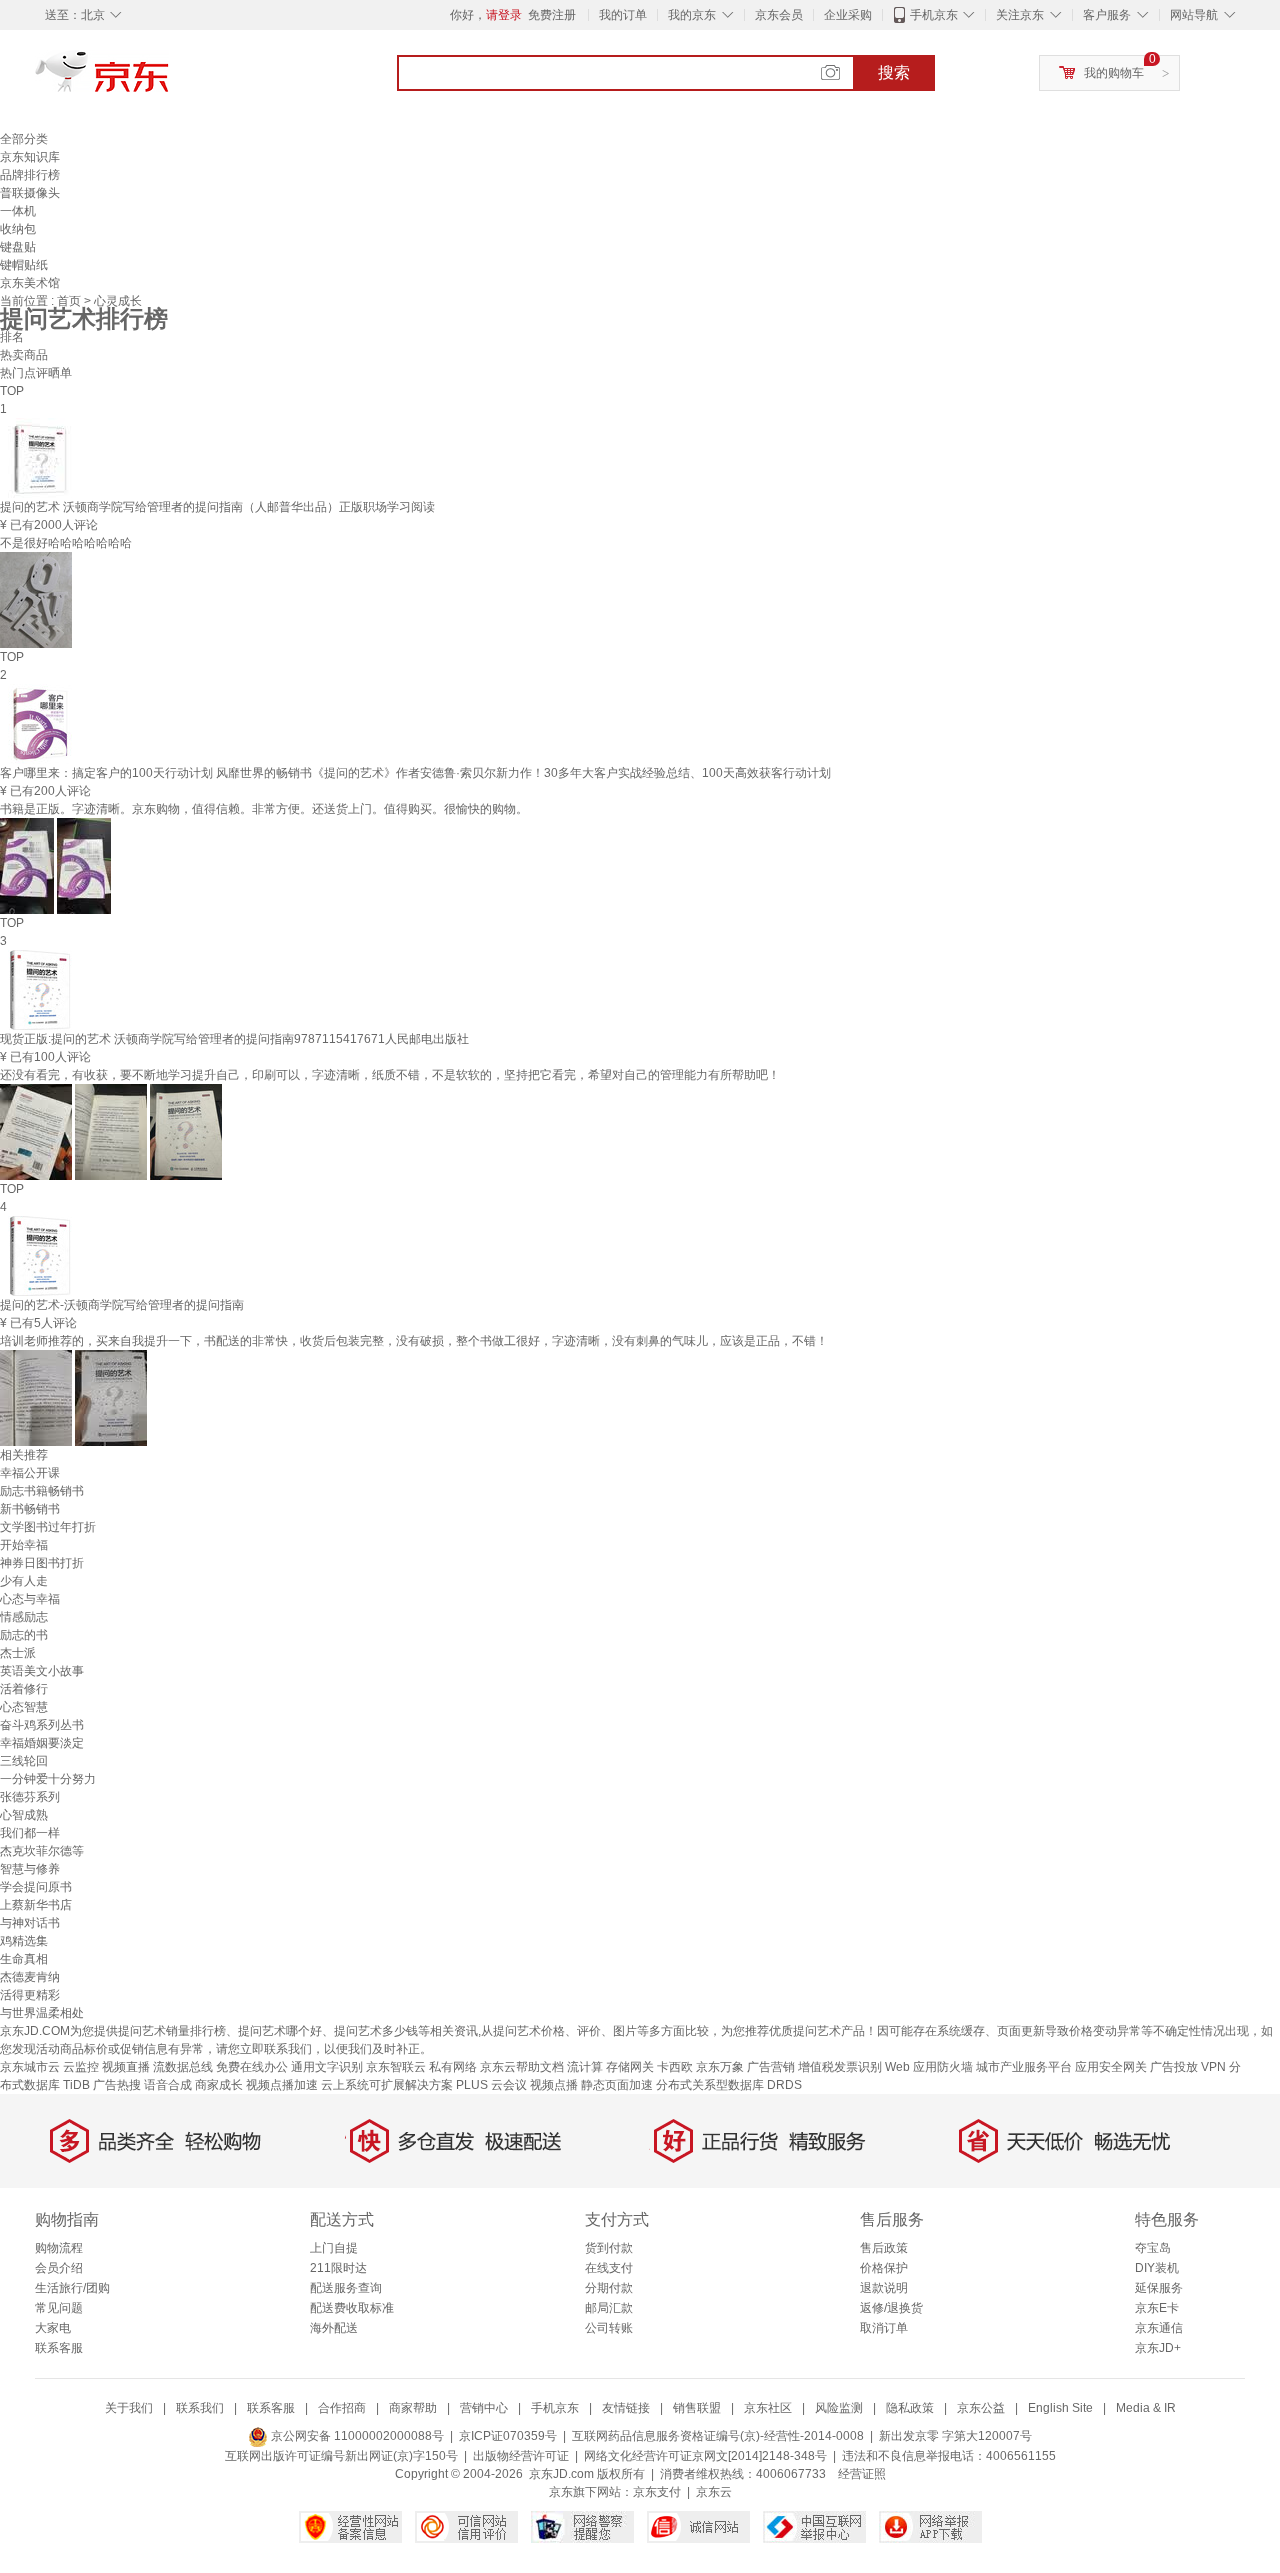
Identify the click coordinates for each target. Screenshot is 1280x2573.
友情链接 (626, 2408)
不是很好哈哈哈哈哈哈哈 (66, 543)
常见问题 (59, 2308)
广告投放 (1174, 2067)
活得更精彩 (30, 1995)
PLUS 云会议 (491, 2085)
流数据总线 (183, 2067)
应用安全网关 (1111, 2067)
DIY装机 (1157, 2268)
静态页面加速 (617, 2085)
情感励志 (24, 1617)
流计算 (585, 2067)
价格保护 (884, 2268)
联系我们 (200, 2408)
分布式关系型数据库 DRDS (729, 2085)
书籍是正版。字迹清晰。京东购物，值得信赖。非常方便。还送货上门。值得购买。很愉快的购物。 (264, 809)
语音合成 (168, 2085)
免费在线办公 (252, 2067)
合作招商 (342, 2408)
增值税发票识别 (840, 2067)
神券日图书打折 (42, 1563)
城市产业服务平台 (1024, 2067)
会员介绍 (59, 2268)
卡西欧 (675, 2067)
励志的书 (24, 1635)
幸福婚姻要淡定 (42, 1743)
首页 (70, 301)
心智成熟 (24, 1815)
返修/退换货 (891, 2308)
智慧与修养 (30, 1869)
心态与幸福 (30, 1599)
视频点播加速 (282, 2085)
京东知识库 (30, 157)
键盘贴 (18, 247)
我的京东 (692, 15)
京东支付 (657, 2492)
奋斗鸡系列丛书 (42, 1725)
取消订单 (884, 2328)
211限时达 (338, 2268)
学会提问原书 (36, 1887)
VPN (1213, 2067)
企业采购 (848, 15)
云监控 (81, 2067)
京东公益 (981, 2408)
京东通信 (1159, 2328)
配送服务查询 (346, 2288)
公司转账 (609, 2328)
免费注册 (552, 15)
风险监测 (839, 2408)
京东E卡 (1157, 2308)
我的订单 (623, 15)
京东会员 (779, 15)
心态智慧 (24, 1707)
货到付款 (609, 2248)
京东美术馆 (30, 283)
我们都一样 (30, 1833)
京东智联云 (396, 2067)
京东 (170, 80)
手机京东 (934, 15)
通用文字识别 (327, 2067)
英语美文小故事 (42, 1671)
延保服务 (1159, 2288)
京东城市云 (30, 2067)
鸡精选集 (24, 1941)
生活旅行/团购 (72, 2288)
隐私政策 (910, 2408)
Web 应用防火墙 (929, 2067)
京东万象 (720, 2067)
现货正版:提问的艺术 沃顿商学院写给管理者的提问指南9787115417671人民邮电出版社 (234, 1039)
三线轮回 (24, 1761)
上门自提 (334, 2248)
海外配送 (334, 2328)
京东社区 (768, 2408)
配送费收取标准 (352, 2308)
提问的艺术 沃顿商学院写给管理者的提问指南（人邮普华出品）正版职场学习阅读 (217, 507)
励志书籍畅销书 (42, 1491)
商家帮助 (413, 2408)
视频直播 (126, 2067)
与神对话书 (30, 1923)
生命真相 (24, 1959)
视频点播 (554, 2085)
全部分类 (24, 139)
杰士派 (18, 1653)
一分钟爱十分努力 (48, 1779)
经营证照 (862, 2474)
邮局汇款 (609, 2308)
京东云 (714, 2492)
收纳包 (18, 229)
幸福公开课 (30, 1473)
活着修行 (24, 1689)
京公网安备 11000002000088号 (356, 2436)
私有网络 (453, 2067)
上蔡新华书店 (36, 1905)
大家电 (53, 2328)
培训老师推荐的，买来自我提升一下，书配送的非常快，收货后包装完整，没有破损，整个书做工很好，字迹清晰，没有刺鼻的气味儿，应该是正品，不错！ (414, 1341)
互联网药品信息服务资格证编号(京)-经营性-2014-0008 (718, 2436)
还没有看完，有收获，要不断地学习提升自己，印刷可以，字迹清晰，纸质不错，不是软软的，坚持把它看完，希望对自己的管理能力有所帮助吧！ (390, 1075)
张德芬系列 (30, 1797)
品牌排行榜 (30, 175)
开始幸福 (24, 1545)
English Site (1060, 2408)
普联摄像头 (30, 193)
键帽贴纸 (24, 265)
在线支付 (609, 2268)
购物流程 (59, 2248)
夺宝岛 (1153, 2248)
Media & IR (1146, 2408)
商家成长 (219, 2085)
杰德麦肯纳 (30, 1977)
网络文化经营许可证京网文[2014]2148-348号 (705, 2456)
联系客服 (59, 2348)
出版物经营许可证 (521, 2456)
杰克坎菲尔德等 (42, 1851)
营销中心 (484, 2408)
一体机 (18, 211)
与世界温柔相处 (42, 2013)
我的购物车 (1114, 73)
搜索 (894, 72)
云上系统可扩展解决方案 (387, 2085)
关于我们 (129, 2408)
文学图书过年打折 (48, 1527)
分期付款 (609, 2288)
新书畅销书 (30, 1509)
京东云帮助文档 (522, 2067)
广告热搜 (117, 2085)
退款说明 (884, 2288)
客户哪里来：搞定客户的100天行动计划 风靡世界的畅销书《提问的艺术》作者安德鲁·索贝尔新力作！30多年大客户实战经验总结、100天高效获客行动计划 (415, 773)
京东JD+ (1158, 2348)
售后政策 (884, 2248)
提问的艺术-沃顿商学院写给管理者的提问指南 (122, 1305)
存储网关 (630, 2067)
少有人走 (24, 1581)
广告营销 (771, 2067)
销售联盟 (697, 2408)
